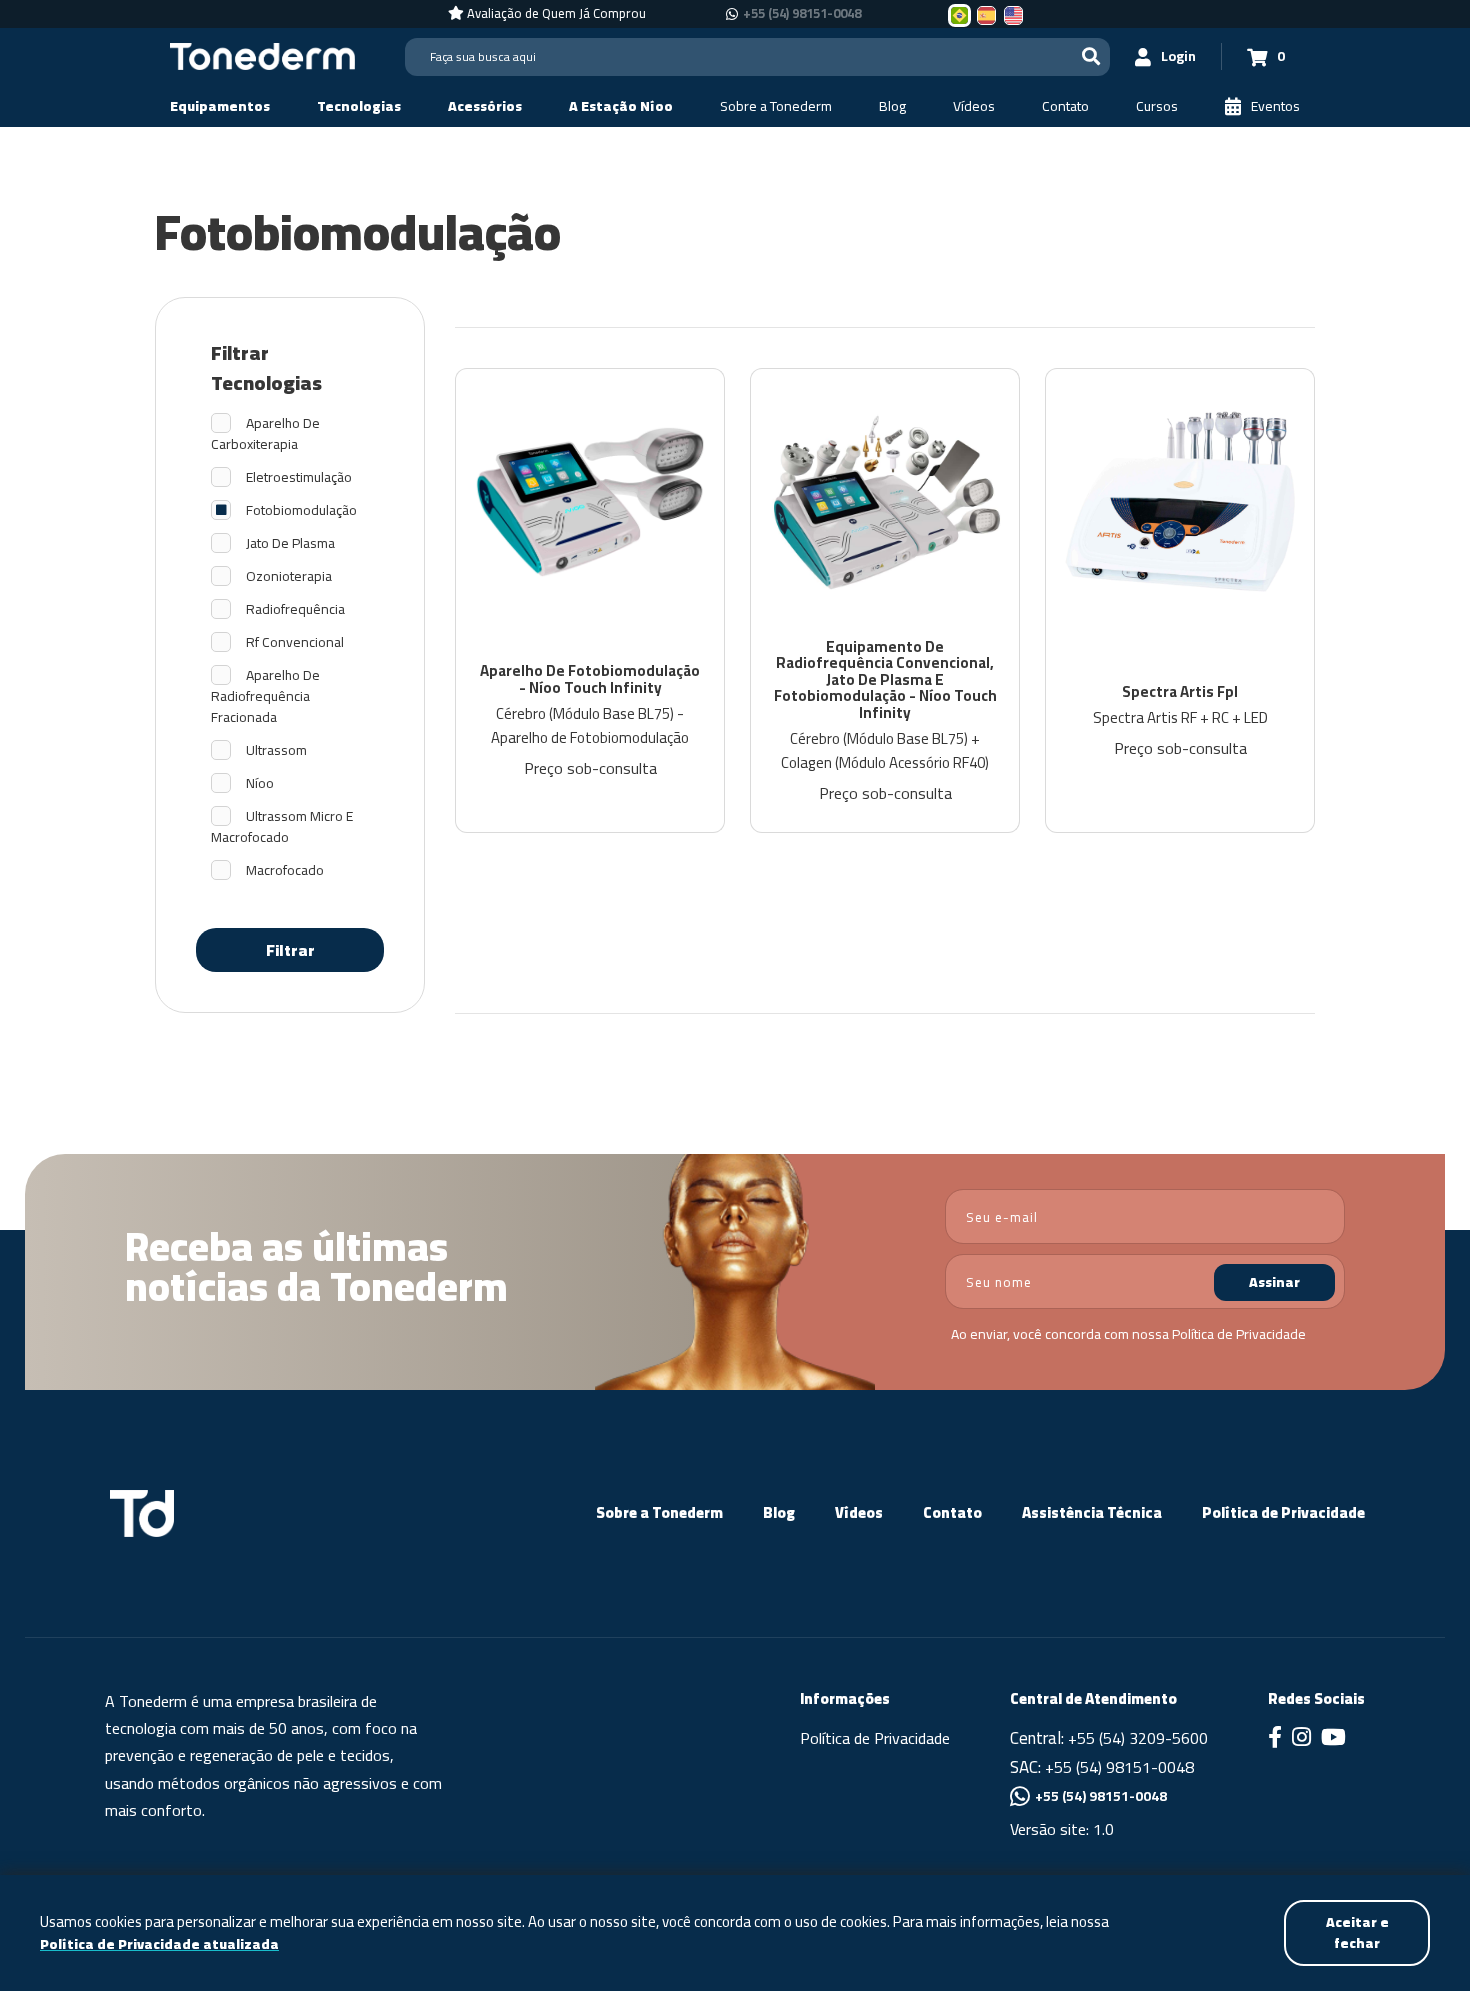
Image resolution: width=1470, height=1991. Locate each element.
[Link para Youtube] (1333, 1739)
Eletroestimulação (299, 477)
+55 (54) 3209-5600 (1138, 1738)
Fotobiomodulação (301, 510)
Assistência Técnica (1092, 1512)
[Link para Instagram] (1301, 1739)
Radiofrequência (295, 609)
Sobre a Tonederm (659, 1512)
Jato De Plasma (290, 543)
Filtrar (290, 950)
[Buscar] (1091, 56)
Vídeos (859, 1512)
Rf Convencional (295, 642)
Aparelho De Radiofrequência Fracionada (265, 696)
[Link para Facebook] (1275, 1739)
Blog (779, 1512)
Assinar (1274, 1282)
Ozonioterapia (289, 576)
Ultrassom (276, 750)
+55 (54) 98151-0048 (802, 14)
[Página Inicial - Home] (262, 55)
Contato (952, 1512)
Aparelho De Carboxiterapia (265, 434)
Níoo (260, 783)
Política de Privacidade (1239, 1334)
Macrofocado (285, 870)
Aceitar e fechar (1357, 1932)
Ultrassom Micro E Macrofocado (282, 827)
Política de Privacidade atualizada (159, 1944)
